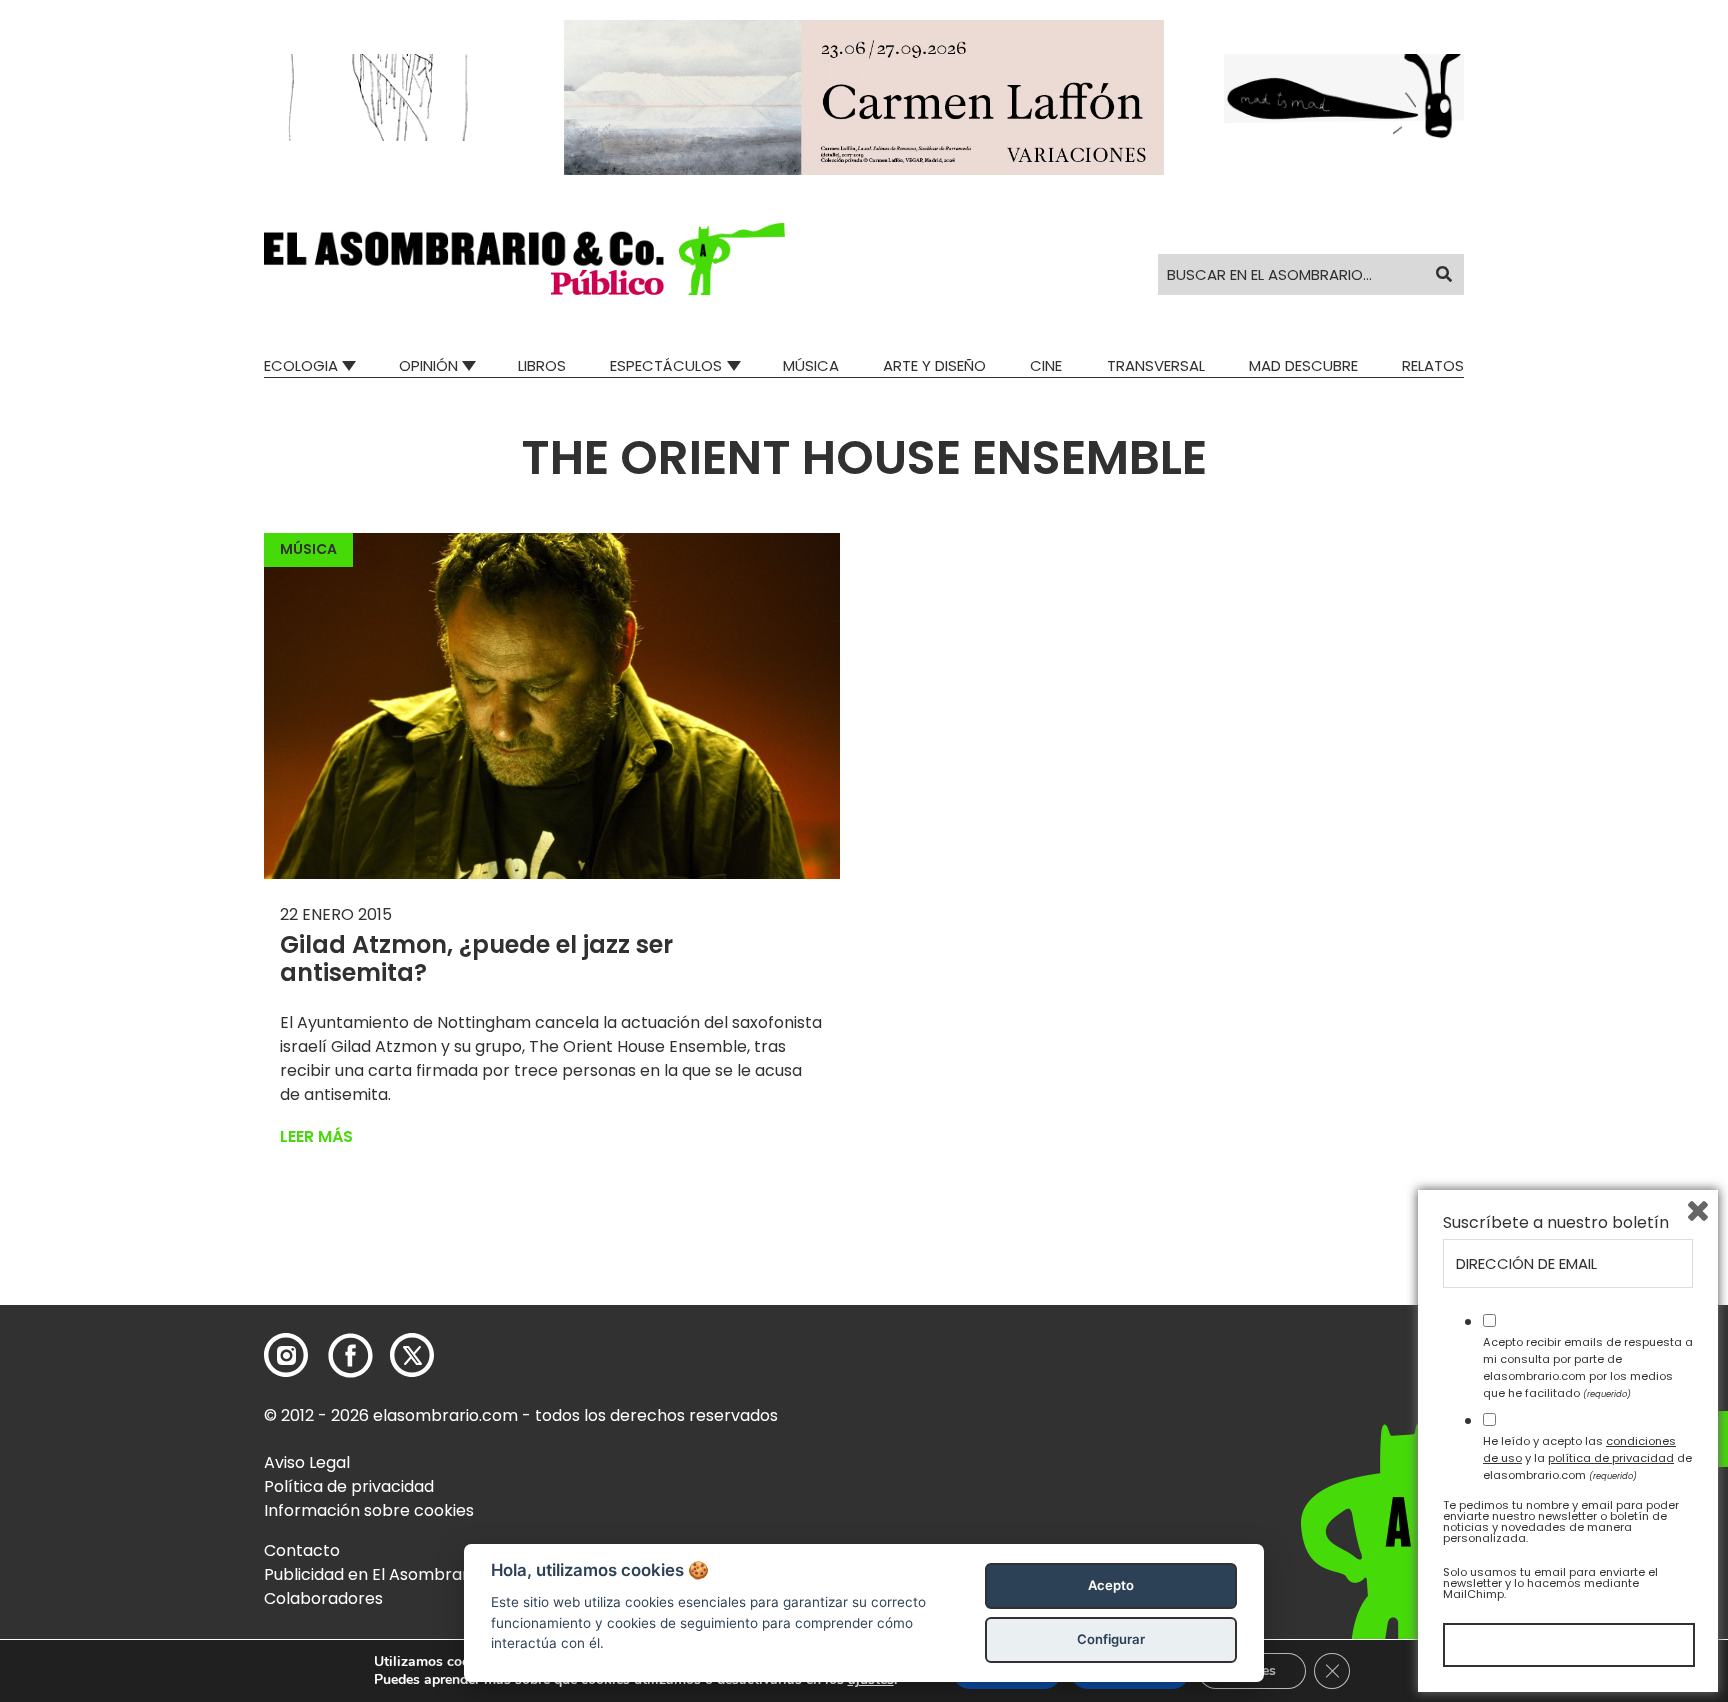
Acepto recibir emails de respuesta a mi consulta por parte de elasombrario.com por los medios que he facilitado (1588, 1367)
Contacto (302, 1550)
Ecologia (301, 365)
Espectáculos (666, 365)
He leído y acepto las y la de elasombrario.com (1587, 1458)
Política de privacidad (349, 1486)
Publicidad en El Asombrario (373, 1574)
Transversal (1156, 365)
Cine (1046, 365)
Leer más (316, 1136)
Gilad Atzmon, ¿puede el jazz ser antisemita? (476, 959)
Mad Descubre (1303, 365)
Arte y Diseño (934, 365)
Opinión (428, 365)
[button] (524, 259)
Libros (542, 365)
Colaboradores (323, 1598)
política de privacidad (1611, 1458)
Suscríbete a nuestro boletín (1556, 1223)
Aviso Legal (307, 1462)
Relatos (1433, 365)
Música (811, 365)
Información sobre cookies (369, 1510)
